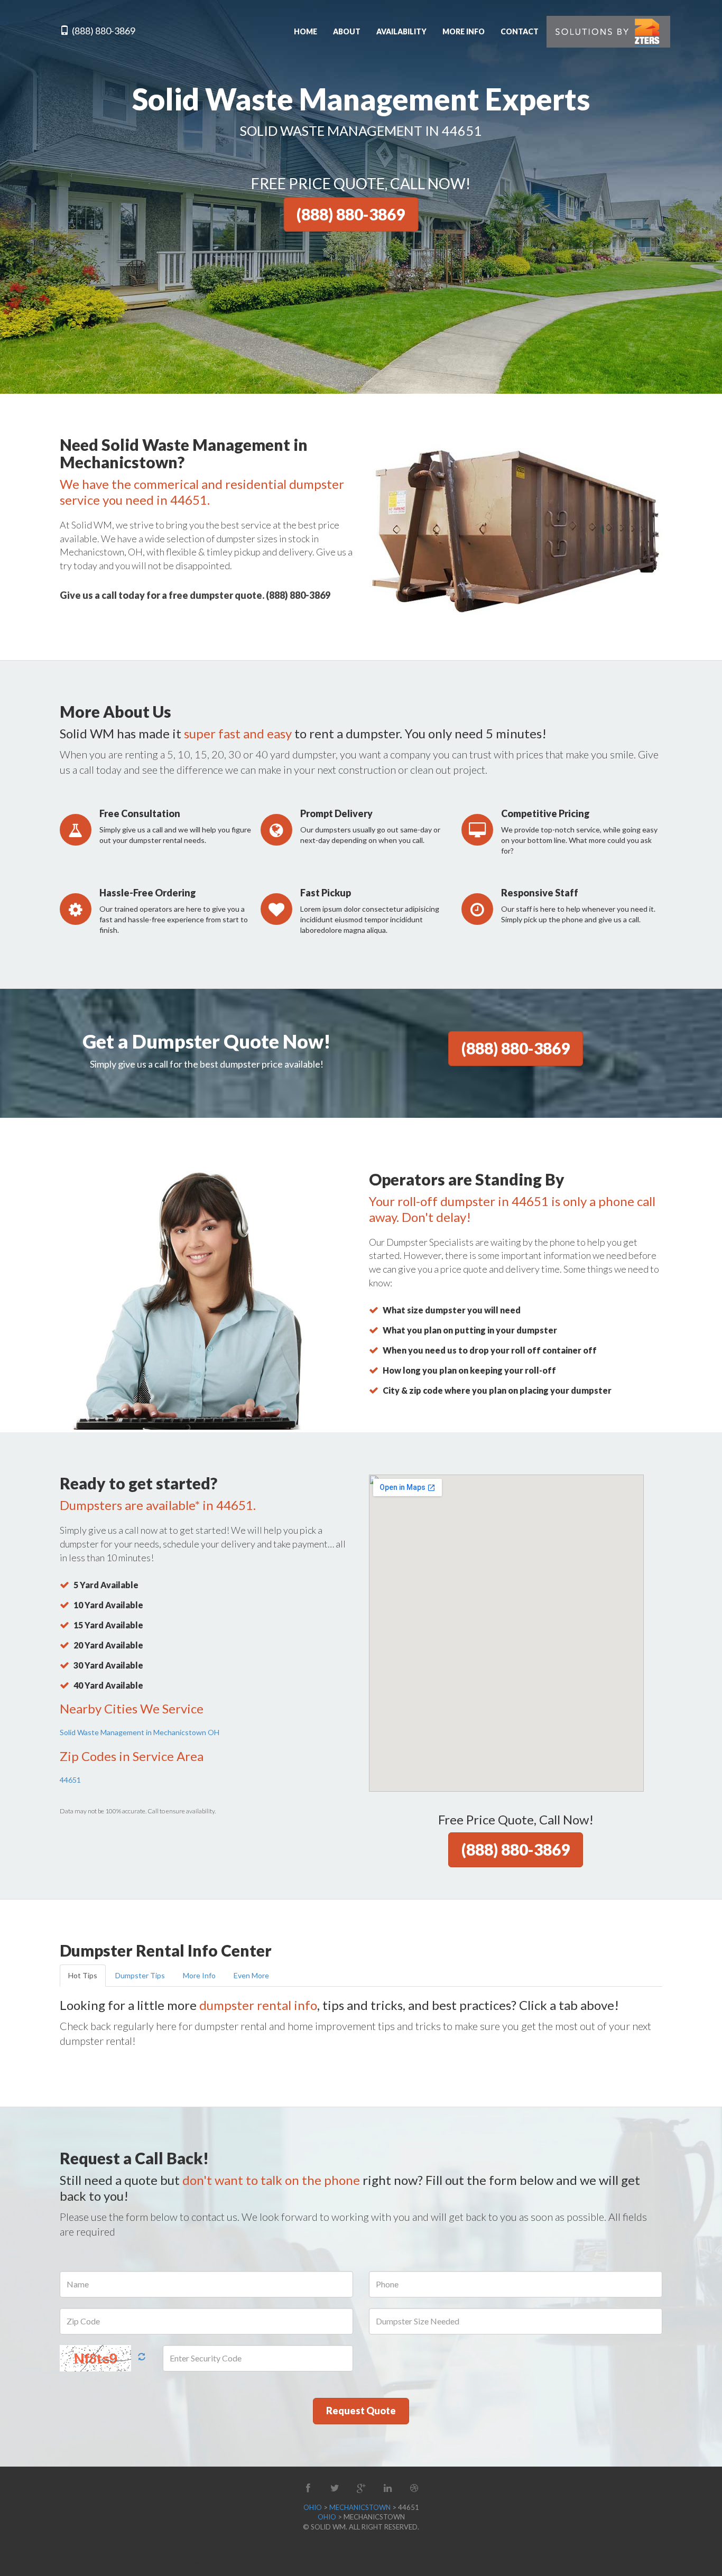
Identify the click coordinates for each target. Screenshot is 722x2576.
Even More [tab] (251, 1975)
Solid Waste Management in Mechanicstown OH (140, 1732)
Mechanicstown (360, 2507)
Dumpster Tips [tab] (140, 1975)
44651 (70, 1780)
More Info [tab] (199, 1975)
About (347, 31)
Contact (520, 31)
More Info (464, 31)
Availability (401, 31)
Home (306, 31)
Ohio (313, 2507)
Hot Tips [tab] (83, 1975)
